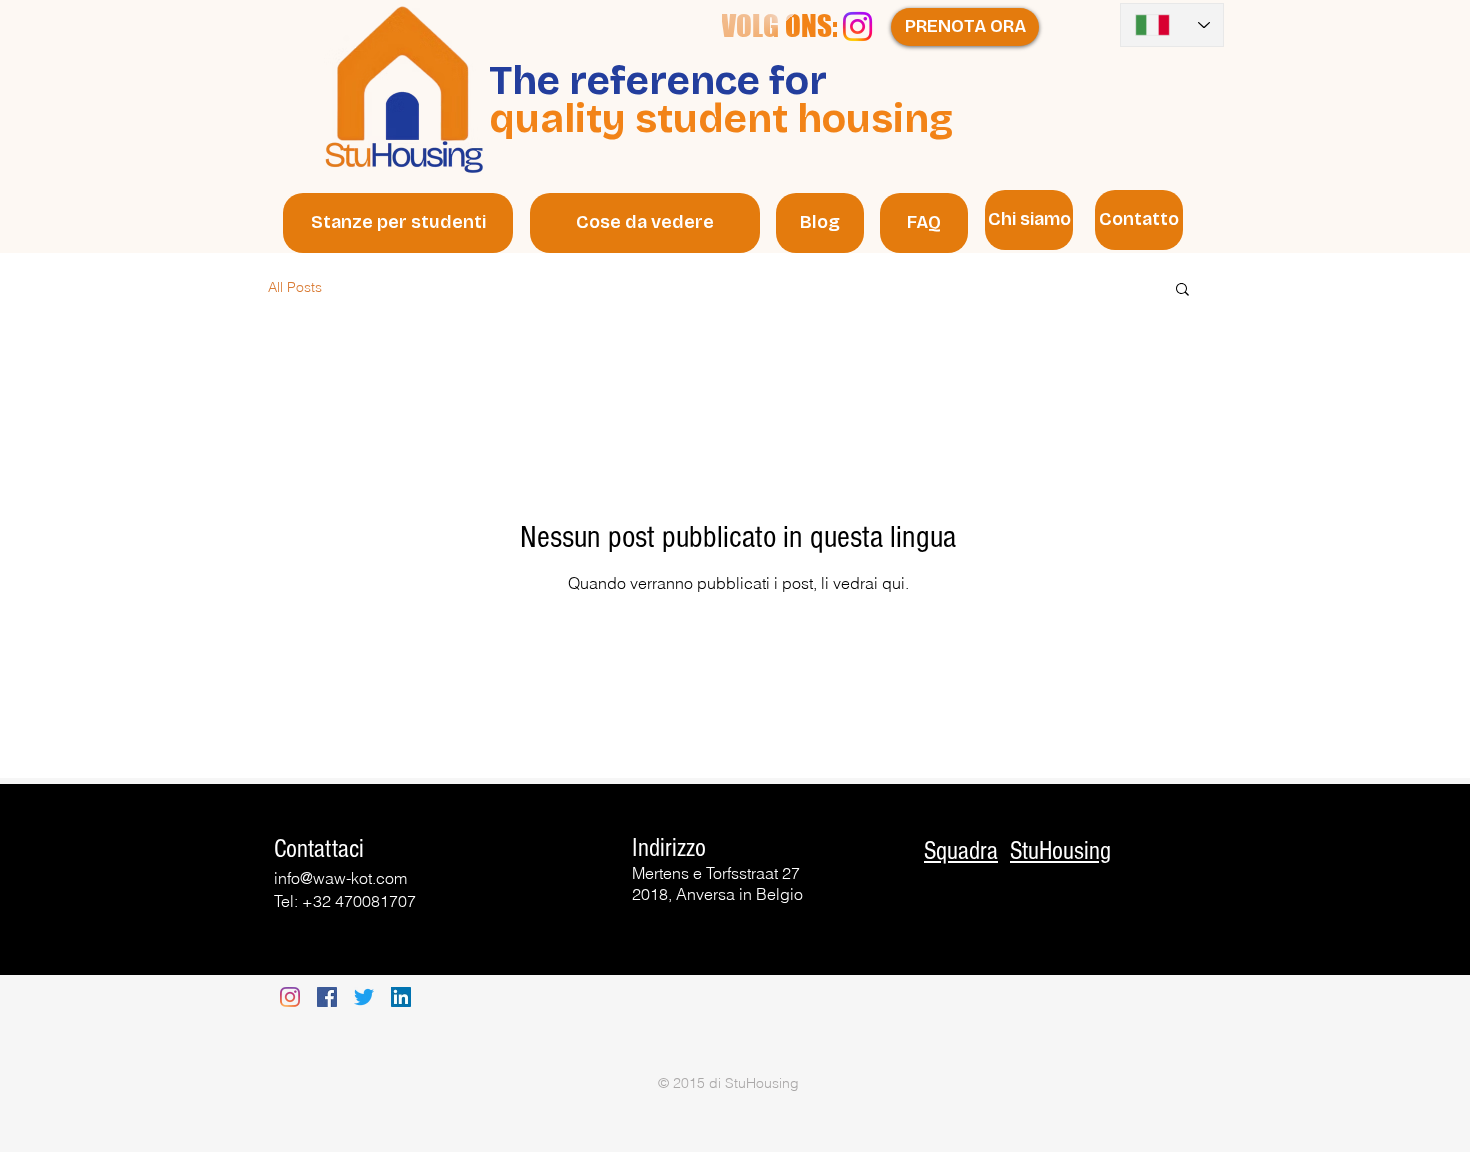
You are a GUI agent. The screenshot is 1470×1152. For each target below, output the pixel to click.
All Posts (295, 287)
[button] (1182, 290)
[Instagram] (857, 26)
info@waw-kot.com (340, 878)
